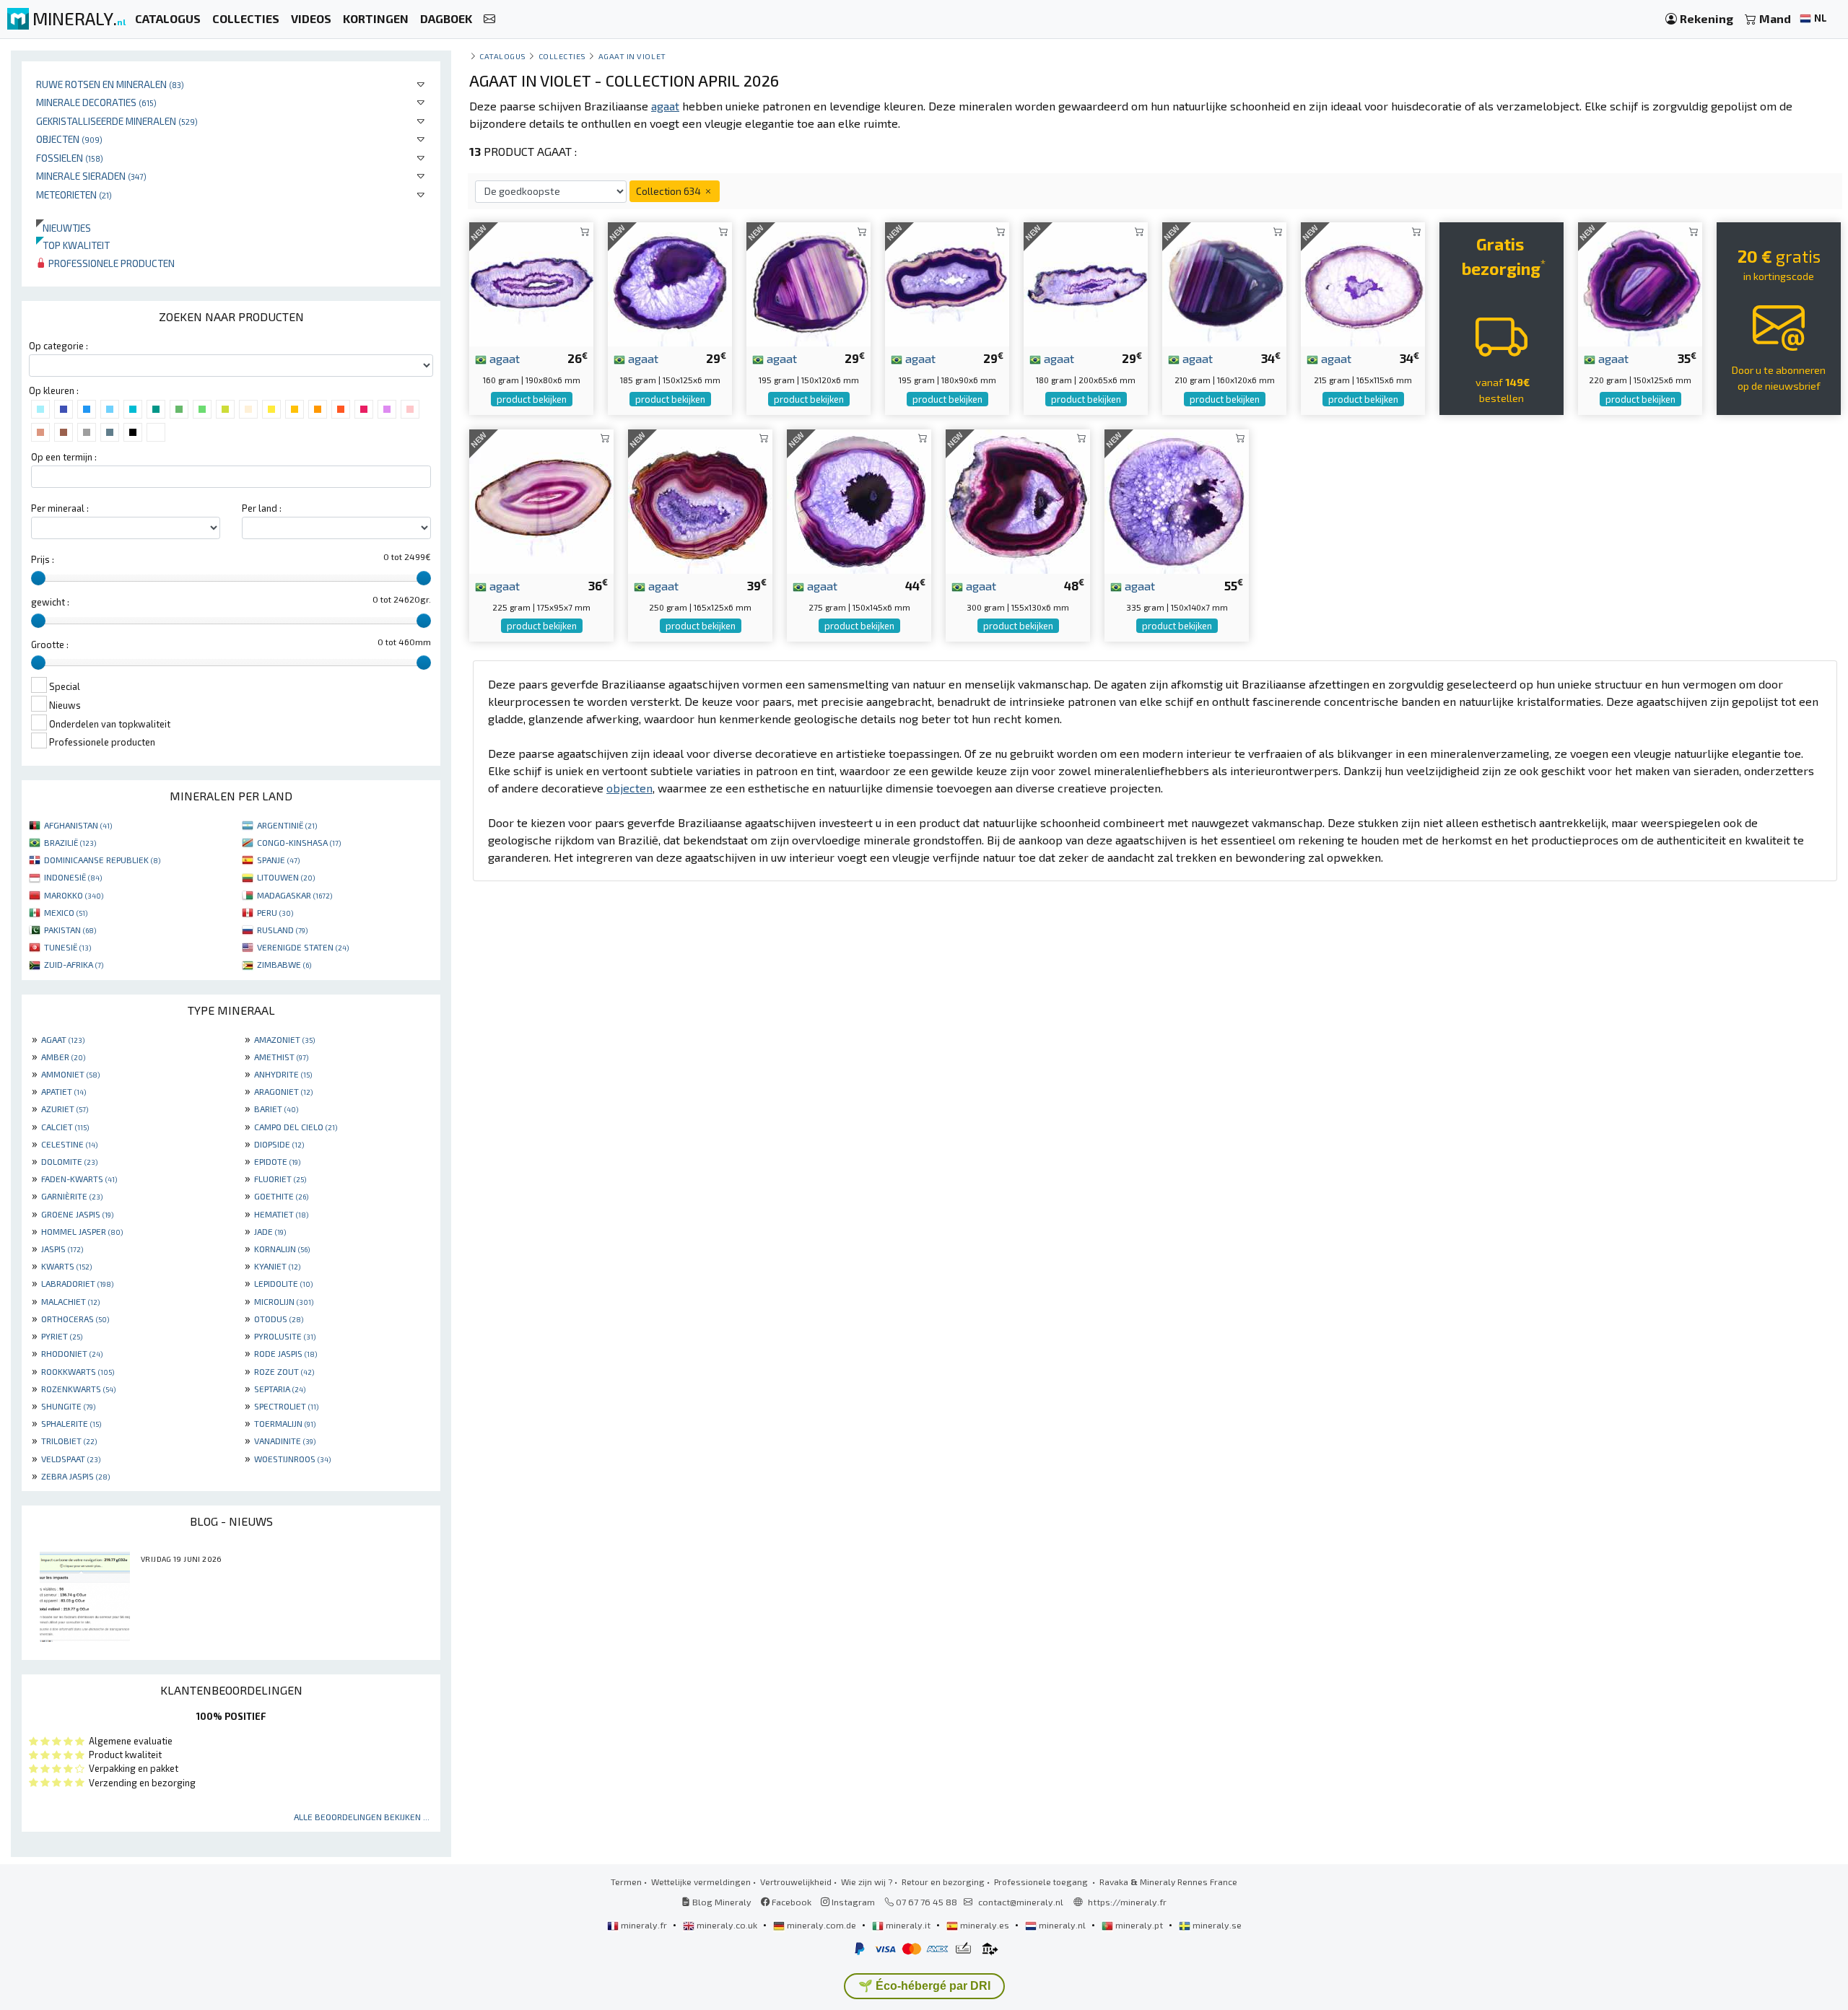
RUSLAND (282, 930)
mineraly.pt (1139, 1925)
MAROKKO (74, 895)
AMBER (63, 1057)
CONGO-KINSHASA (299, 842)
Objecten (69, 139)
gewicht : (50, 602)
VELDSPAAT (71, 1459)
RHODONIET (72, 1353)
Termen (626, 1882)
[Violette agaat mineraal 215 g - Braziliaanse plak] (1363, 283)
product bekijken (532, 399)
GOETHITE (281, 1196)
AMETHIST (281, 1057)
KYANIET (277, 1266)
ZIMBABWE (284, 964)
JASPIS (62, 1249)
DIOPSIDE (279, 1144)
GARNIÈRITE (72, 1196)
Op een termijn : (64, 457)
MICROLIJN (284, 1301)
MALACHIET (70, 1301)
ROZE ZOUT (284, 1371)
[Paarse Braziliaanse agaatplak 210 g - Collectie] (1224, 283)
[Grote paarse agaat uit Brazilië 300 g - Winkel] (1018, 500)
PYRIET (62, 1336)
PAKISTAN (70, 930)
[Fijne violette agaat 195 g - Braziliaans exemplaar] (947, 283)
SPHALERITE (71, 1423)
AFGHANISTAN (78, 825)
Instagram (852, 1902)
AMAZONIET (284, 1039)
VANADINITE (285, 1441)
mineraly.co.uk (727, 1925)
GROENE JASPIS (77, 1214)
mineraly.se (1216, 1925)
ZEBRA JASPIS (75, 1476)
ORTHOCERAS (75, 1319)
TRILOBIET (69, 1441)
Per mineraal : (60, 508)
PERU (275, 912)
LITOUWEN (286, 877)
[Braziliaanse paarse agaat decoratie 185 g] (670, 283)
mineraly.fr (644, 1925)
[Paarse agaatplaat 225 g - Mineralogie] (541, 500)
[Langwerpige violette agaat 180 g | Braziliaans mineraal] (1086, 283)
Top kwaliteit (73, 245)
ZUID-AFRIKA (74, 964)
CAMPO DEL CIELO (296, 1127)
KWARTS (66, 1266)
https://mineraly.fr (1127, 1902)
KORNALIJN (282, 1249)
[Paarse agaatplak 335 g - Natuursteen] (1177, 500)
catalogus (503, 56)
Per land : (262, 508)
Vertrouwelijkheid (796, 1882)
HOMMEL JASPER (82, 1231)
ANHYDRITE (283, 1074)
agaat (503, 358)
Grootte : (50, 644)
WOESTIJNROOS (292, 1459)
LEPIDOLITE (283, 1283)
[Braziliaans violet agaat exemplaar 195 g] (808, 283)
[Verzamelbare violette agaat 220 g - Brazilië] (1640, 283)
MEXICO (66, 912)
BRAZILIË (70, 842)
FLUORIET (280, 1179)
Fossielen (70, 158)
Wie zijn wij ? (867, 1882)
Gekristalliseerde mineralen (117, 121)
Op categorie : (58, 346)
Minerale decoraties (96, 102)
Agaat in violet (632, 56)
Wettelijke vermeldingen (701, 1882)
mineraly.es (985, 1925)
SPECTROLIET (286, 1406)
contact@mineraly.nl (1021, 1902)
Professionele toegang (1042, 1882)
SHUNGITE (68, 1406)
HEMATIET (281, 1214)
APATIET (64, 1091)
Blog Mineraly (721, 1902)
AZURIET (65, 1109)
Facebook (790, 1902)
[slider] (38, 578)
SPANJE (278, 860)
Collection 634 (670, 191)
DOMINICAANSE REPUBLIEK (102, 860)
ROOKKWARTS (78, 1371)
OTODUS (279, 1319)
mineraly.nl (1062, 1925)
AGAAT (63, 1039)
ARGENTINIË (287, 825)
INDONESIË (73, 877)
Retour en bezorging (943, 1882)
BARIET (276, 1109)
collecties (562, 56)
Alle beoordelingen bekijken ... (362, 1817)
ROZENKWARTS (78, 1389)
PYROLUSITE (285, 1336)
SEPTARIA (280, 1389)
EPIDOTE (277, 1161)
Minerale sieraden (91, 176)
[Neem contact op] (489, 19)
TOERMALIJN (285, 1423)
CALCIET (65, 1127)
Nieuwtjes (64, 228)
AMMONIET (70, 1074)
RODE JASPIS (286, 1353)
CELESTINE (69, 1144)
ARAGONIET (283, 1091)
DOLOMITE (69, 1161)
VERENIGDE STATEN (303, 947)
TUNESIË (67, 947)
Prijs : (43, 559)
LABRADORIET (77, 1283)
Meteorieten (74, 195)
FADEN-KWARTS (79, 1179)
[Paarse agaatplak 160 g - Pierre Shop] (531, 283)
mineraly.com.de (821, 1925)
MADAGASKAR (295, 895)
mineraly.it (908, 1925)
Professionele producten (110, 263)
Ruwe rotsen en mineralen (110, 84)
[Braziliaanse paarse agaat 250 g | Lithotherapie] (700, 500)
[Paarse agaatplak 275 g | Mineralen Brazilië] (859, 500)
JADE (270, 1231)
